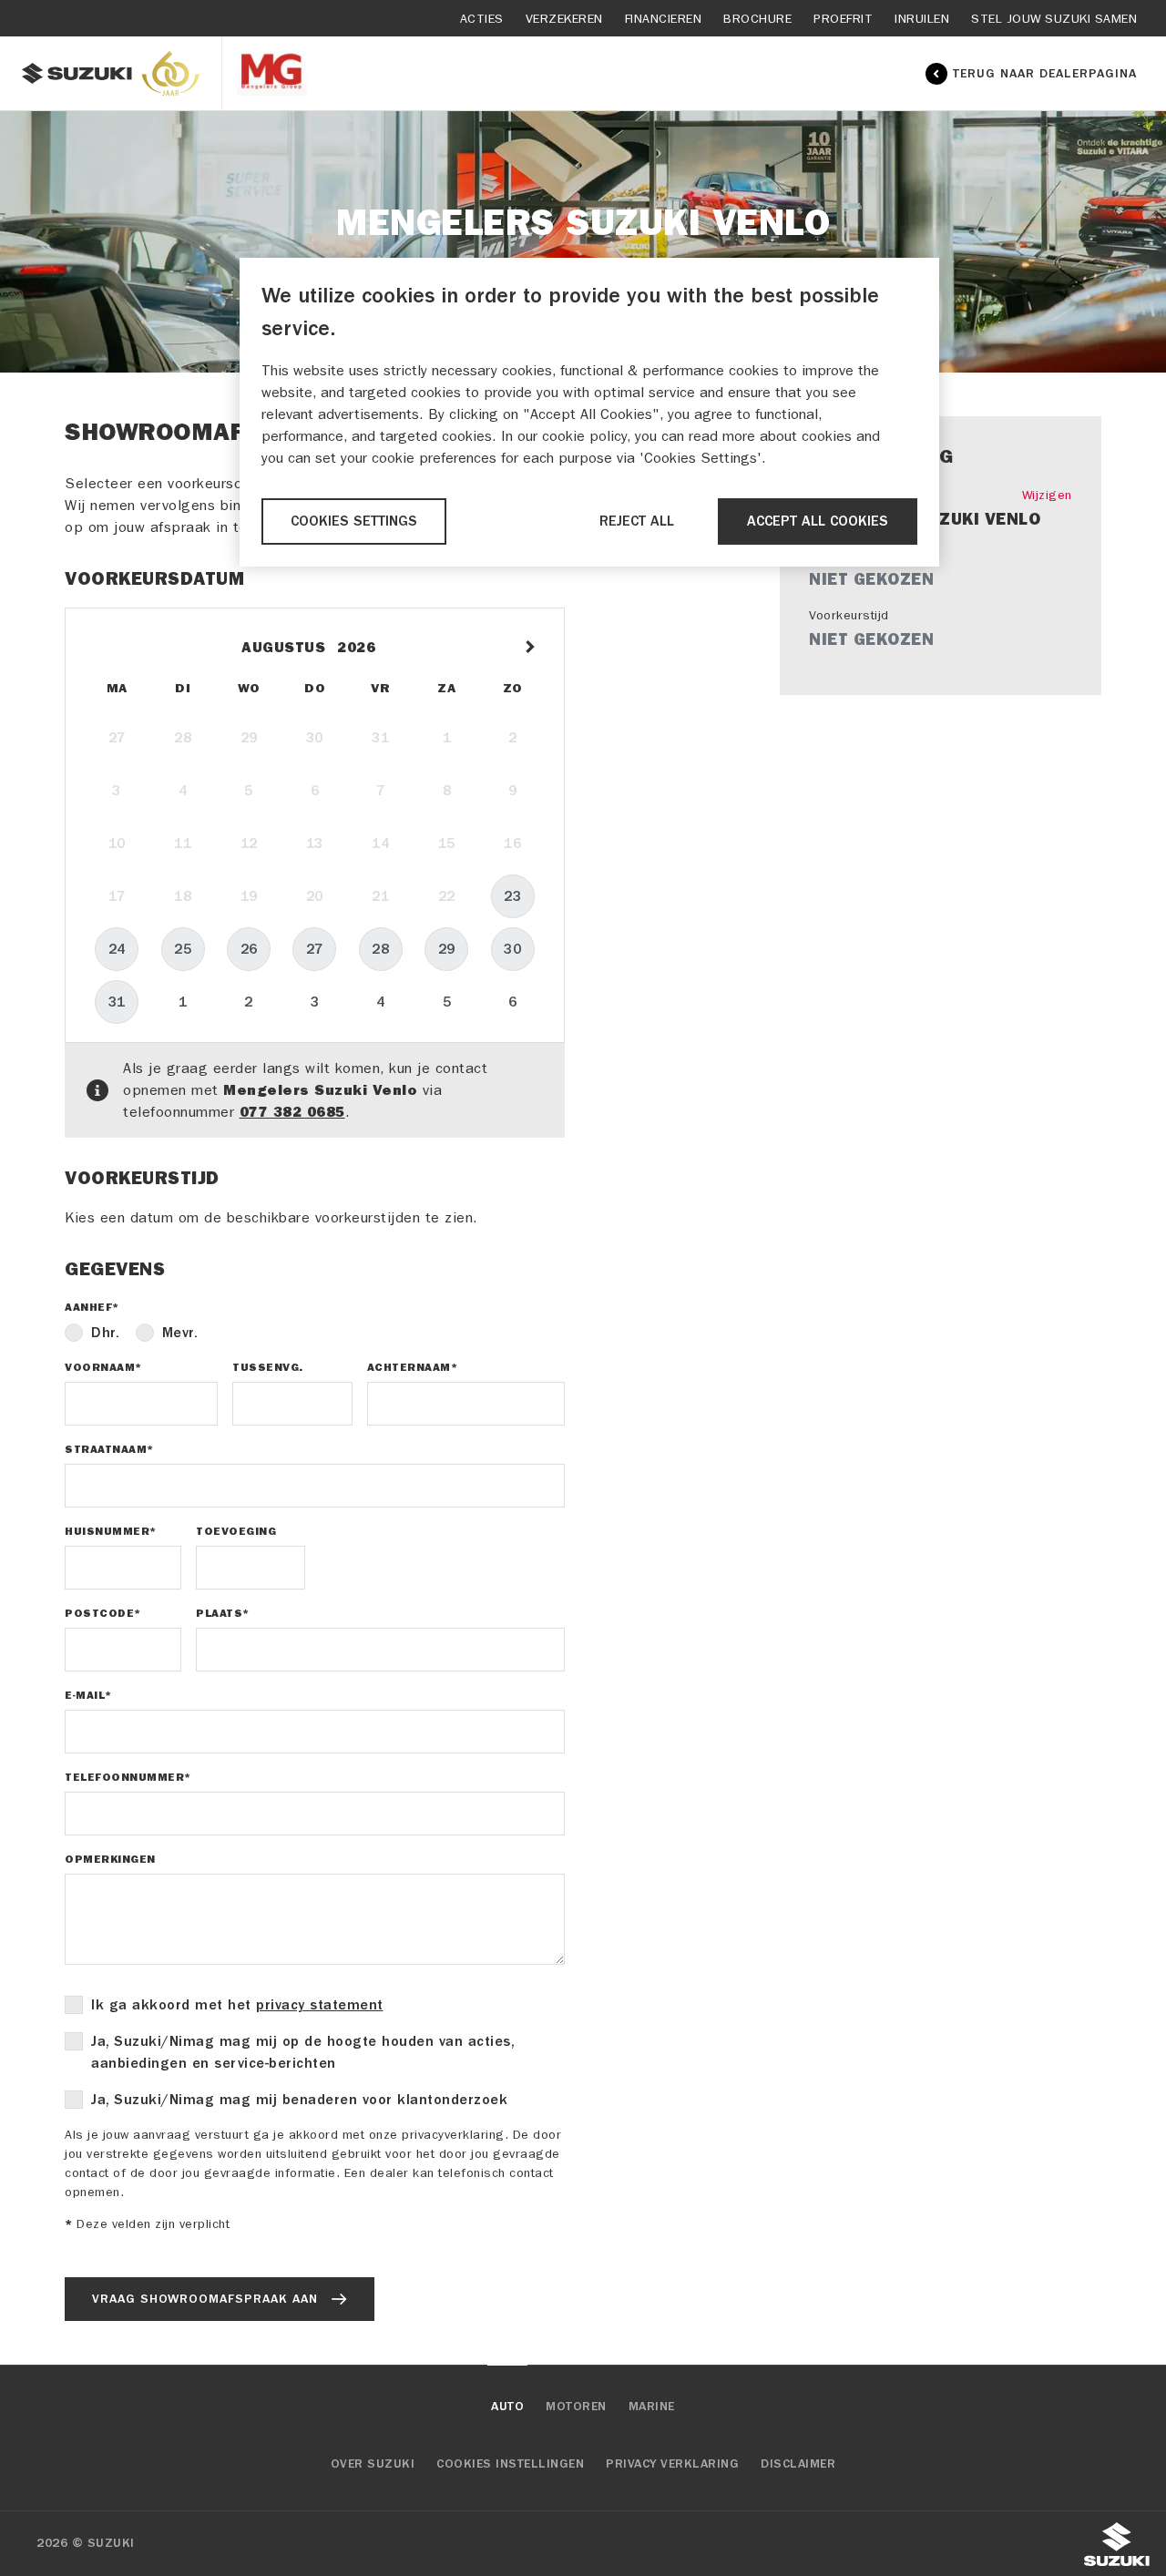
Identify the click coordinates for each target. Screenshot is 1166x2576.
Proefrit (843, 19)
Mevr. (180, 1333)
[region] (589, 412)
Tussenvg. (268, 1367)
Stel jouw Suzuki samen (1054, 19)
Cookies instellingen (510, 2464)
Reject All (637, 521)
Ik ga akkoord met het (237, 2005)
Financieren (664, 19)
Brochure (757, 19)
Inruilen (922, 19)
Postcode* (103, 1613)
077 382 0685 (292, 1112)
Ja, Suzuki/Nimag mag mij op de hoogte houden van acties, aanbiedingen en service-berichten (302, 2052)
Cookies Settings (354, 521)
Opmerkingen (110, 1859)
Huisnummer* (111, 1531)
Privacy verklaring (672, 2464)
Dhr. (105, 1333)
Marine (652, 2407)
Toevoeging (236, 1531)
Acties (482, 19)
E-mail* (88, 1695)
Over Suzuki (373, 2464)
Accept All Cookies (818, 521)
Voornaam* (103, 1367)
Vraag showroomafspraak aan (205, 2299)
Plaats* (223, 1613)
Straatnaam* (109, 1449)
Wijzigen (1047, 495)
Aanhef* (92, 1307)
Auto (507, 2407)
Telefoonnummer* (128, 1777)
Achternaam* (413, 1367)
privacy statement (320, 2005)
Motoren (576, 2407)
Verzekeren (564, 19)
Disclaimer (798, 2464)
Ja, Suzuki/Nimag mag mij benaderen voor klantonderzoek (299, 2100)
